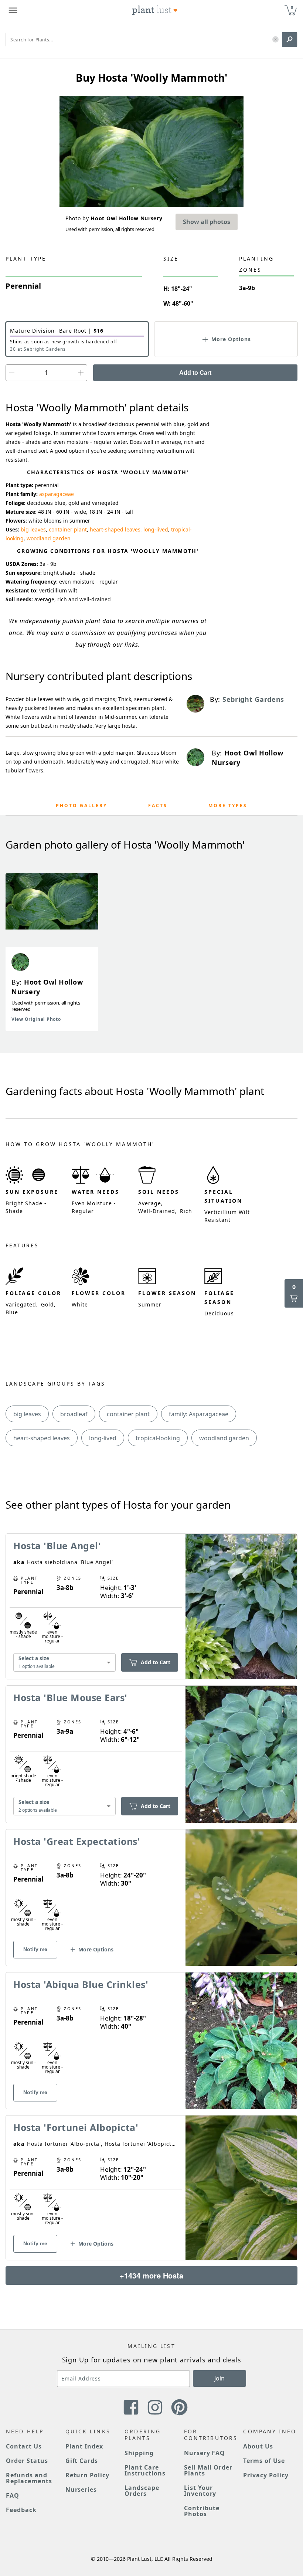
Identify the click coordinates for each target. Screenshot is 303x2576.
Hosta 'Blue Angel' (57, 1546)
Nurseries (81, 2490)
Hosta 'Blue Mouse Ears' (70, 1697)
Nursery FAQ (205, 2453)
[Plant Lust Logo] (155, 10)
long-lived (156, 529)
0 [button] (292, 7)
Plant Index (84, 2446)
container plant (68, 529)
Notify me (35, 1949)
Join (219, 2378)
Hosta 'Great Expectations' (77, 1841)
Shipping (139, 2453)
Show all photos (207, 222)
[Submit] (290, 40)
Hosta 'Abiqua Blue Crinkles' (81, 1984)
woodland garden (49, 538)
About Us (258, 2446)
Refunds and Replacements (29, 2478)
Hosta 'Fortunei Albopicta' (76, 2127)
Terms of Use (264, 2461)
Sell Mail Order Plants (208, 2470)
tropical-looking (158, 1438)
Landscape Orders (142, 2491)
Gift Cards (82, 2461)
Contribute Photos (202, 2511)
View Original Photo (36, 1019)
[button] (275, 40)
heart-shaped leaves (115, 529)
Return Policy (87, 2475)
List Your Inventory (200, 2491)
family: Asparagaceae (199, 1414)
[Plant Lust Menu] (13, 10)
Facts (158, 806)
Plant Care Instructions (145, 2470)
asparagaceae (57, 494)
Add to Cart (195, 373)
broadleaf (74, 1414)
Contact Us (24, 2446)
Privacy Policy (266, 2475)
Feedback (21, 2510)
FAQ (13, 2495)
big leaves (33, 529)
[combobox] (64, 1662)
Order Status (27, 2461)
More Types (228, 806)
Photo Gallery (81, 806)
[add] (81, 373)
